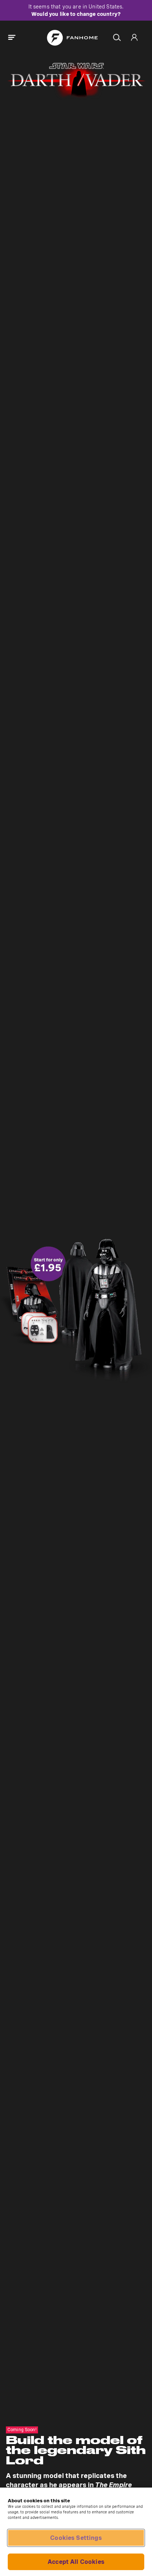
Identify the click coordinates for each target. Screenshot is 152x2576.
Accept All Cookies (76, 2562)
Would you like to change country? (76, 14)
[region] (76, 2532)
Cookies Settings (76, 2538)
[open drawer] (12, 38)
